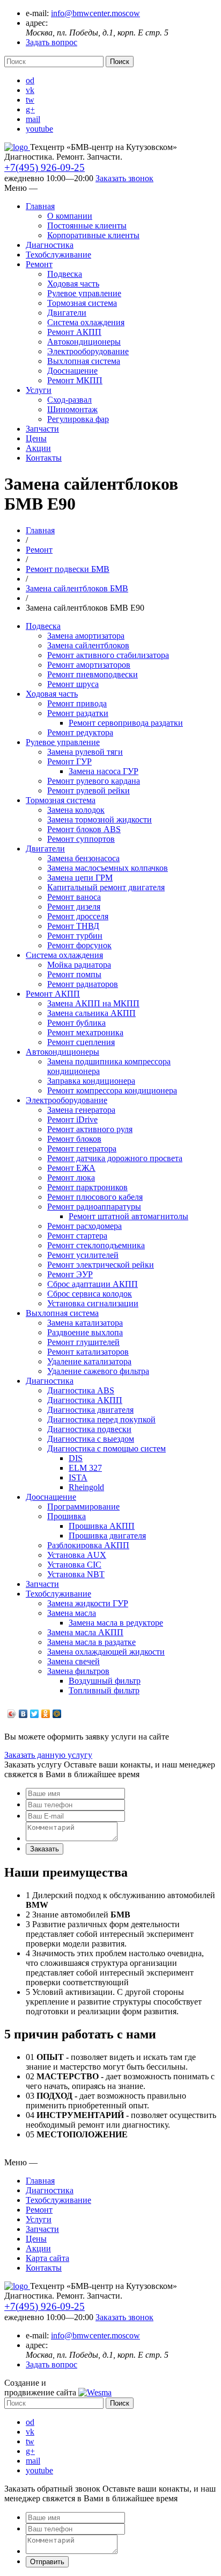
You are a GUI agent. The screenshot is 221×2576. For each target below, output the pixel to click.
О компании (70, 216)
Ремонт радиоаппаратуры (94, 1207)
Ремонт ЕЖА (71, 1168)
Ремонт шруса (73, 684)
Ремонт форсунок (79, 945)
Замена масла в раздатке (91, 1642)
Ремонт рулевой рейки (89, 790)
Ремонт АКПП (74, 332)
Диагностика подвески (89, 1429)
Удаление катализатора (89, 1361)
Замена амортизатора (86, 636)
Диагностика (50, 245)
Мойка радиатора (79, 965)
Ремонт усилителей (83, 1255)
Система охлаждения (86, 322)
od (30, 80)
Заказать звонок (124, 178)
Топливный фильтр (104, 1690)
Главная (40, 206)
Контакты (44, 458)
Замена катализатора (85, 1323)
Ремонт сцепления (81, 1042)
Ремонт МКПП (75, 380)
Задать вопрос (51, 42)
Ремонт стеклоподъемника (96, 1245)
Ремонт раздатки (78, 713)
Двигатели (67, 313)
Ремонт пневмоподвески (93, 674)
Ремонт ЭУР (70, 1274)
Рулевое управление (84, 293)
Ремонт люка (71, 1178)
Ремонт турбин (75, 936)
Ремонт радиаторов (83, 984)
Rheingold (86, 1487)
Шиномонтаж (72, 409)
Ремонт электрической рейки (101, 1265)
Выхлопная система (84, 361)
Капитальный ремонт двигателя (106, 887)
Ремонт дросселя (78, 916)
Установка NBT (76, 1574)
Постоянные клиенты (87, 226)
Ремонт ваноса (74, 897)
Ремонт (39, 264)
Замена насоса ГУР (104, 771)
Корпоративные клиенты (93, 235)
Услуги (39, 390)
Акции (38, 448)
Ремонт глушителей (83, 1342)
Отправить (47, 2562)
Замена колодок (76, 810)
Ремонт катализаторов (88, 1352)
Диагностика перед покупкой (101, 1419)
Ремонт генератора (82, 1149)
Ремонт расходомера (84, 1226)
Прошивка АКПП (102, 1526)
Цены (36, 438)
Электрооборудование (88, 351)
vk (30, 90)
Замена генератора (81, 1110)
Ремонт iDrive (72, 1119)
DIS (76, 1458)
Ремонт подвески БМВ (68, 569)
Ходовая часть (73, 284)
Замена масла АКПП (85, 1632)
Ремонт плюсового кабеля (95, 1197)
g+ (30, 109)
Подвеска (65, 274)
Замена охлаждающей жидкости (106, 1652)
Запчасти (42, 429)
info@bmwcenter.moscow (95, 13)
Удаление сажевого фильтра (98, 1371)
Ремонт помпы (74, 974)
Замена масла (72, 1613)
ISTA (78, 1477)
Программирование (83, 1507)
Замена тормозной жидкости (100, 820)
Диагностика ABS (81, 1390)
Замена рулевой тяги (85, 752)
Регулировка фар (78, 419)
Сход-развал (69, 400)
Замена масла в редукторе (116, 1623)
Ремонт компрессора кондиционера (112, 1090)
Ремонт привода (77, 703)
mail (33, 119)
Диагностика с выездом (91, 1439)
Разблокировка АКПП (88, 1545)
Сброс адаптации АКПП (93, 1284)
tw (30, 100)
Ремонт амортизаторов (89, 665)
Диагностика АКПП (85, 1400)
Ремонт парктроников (87, 1187)
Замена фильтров (78, 1671)
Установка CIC (74, 1565)
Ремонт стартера (77, 1236)
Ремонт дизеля (74, 907)
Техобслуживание (58, 255)
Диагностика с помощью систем (106, 1448)
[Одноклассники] (46, 1714)
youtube (39, 129)
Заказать (45, 1849)
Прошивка (67, 1516)
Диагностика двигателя (90, 1410)
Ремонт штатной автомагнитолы (128, 1216)
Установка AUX (77, 1555)
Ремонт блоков (74, 1139)
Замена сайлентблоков (88, 645)
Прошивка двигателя (107, 1536)
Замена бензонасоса (83, 858)
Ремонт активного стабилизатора (108, 655)
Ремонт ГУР (69, 761)
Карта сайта (47, 2258)
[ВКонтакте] (23, 1714)
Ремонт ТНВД (73, 926)
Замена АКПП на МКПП (93, 1003)
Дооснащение (72, 371)
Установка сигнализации (93, 1303)
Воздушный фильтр (105, 1681)
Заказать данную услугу (48, 1755)
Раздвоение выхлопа (85, 1332)
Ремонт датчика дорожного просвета (115, 1158)
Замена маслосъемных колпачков (108, 868)
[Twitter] (35, 1714)
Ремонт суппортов (81, 839)
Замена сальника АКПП (91, 1013)
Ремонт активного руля (90, 1129)
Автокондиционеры (84, 342)
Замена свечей (73, 1661)
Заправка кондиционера (91, 1081)
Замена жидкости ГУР (88, 1603)
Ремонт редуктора (80, 732)
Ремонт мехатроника (85, 1032)
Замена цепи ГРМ (80, 878)
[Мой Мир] (57, 1714)
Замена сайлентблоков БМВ (77, 588)
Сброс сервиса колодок (90, 1294)
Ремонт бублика (76, 1023)
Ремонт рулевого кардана (94, 781)
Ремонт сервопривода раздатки (126, 723)
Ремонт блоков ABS (84, 829)
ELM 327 (85, 1468)
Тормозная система (82, 303)
